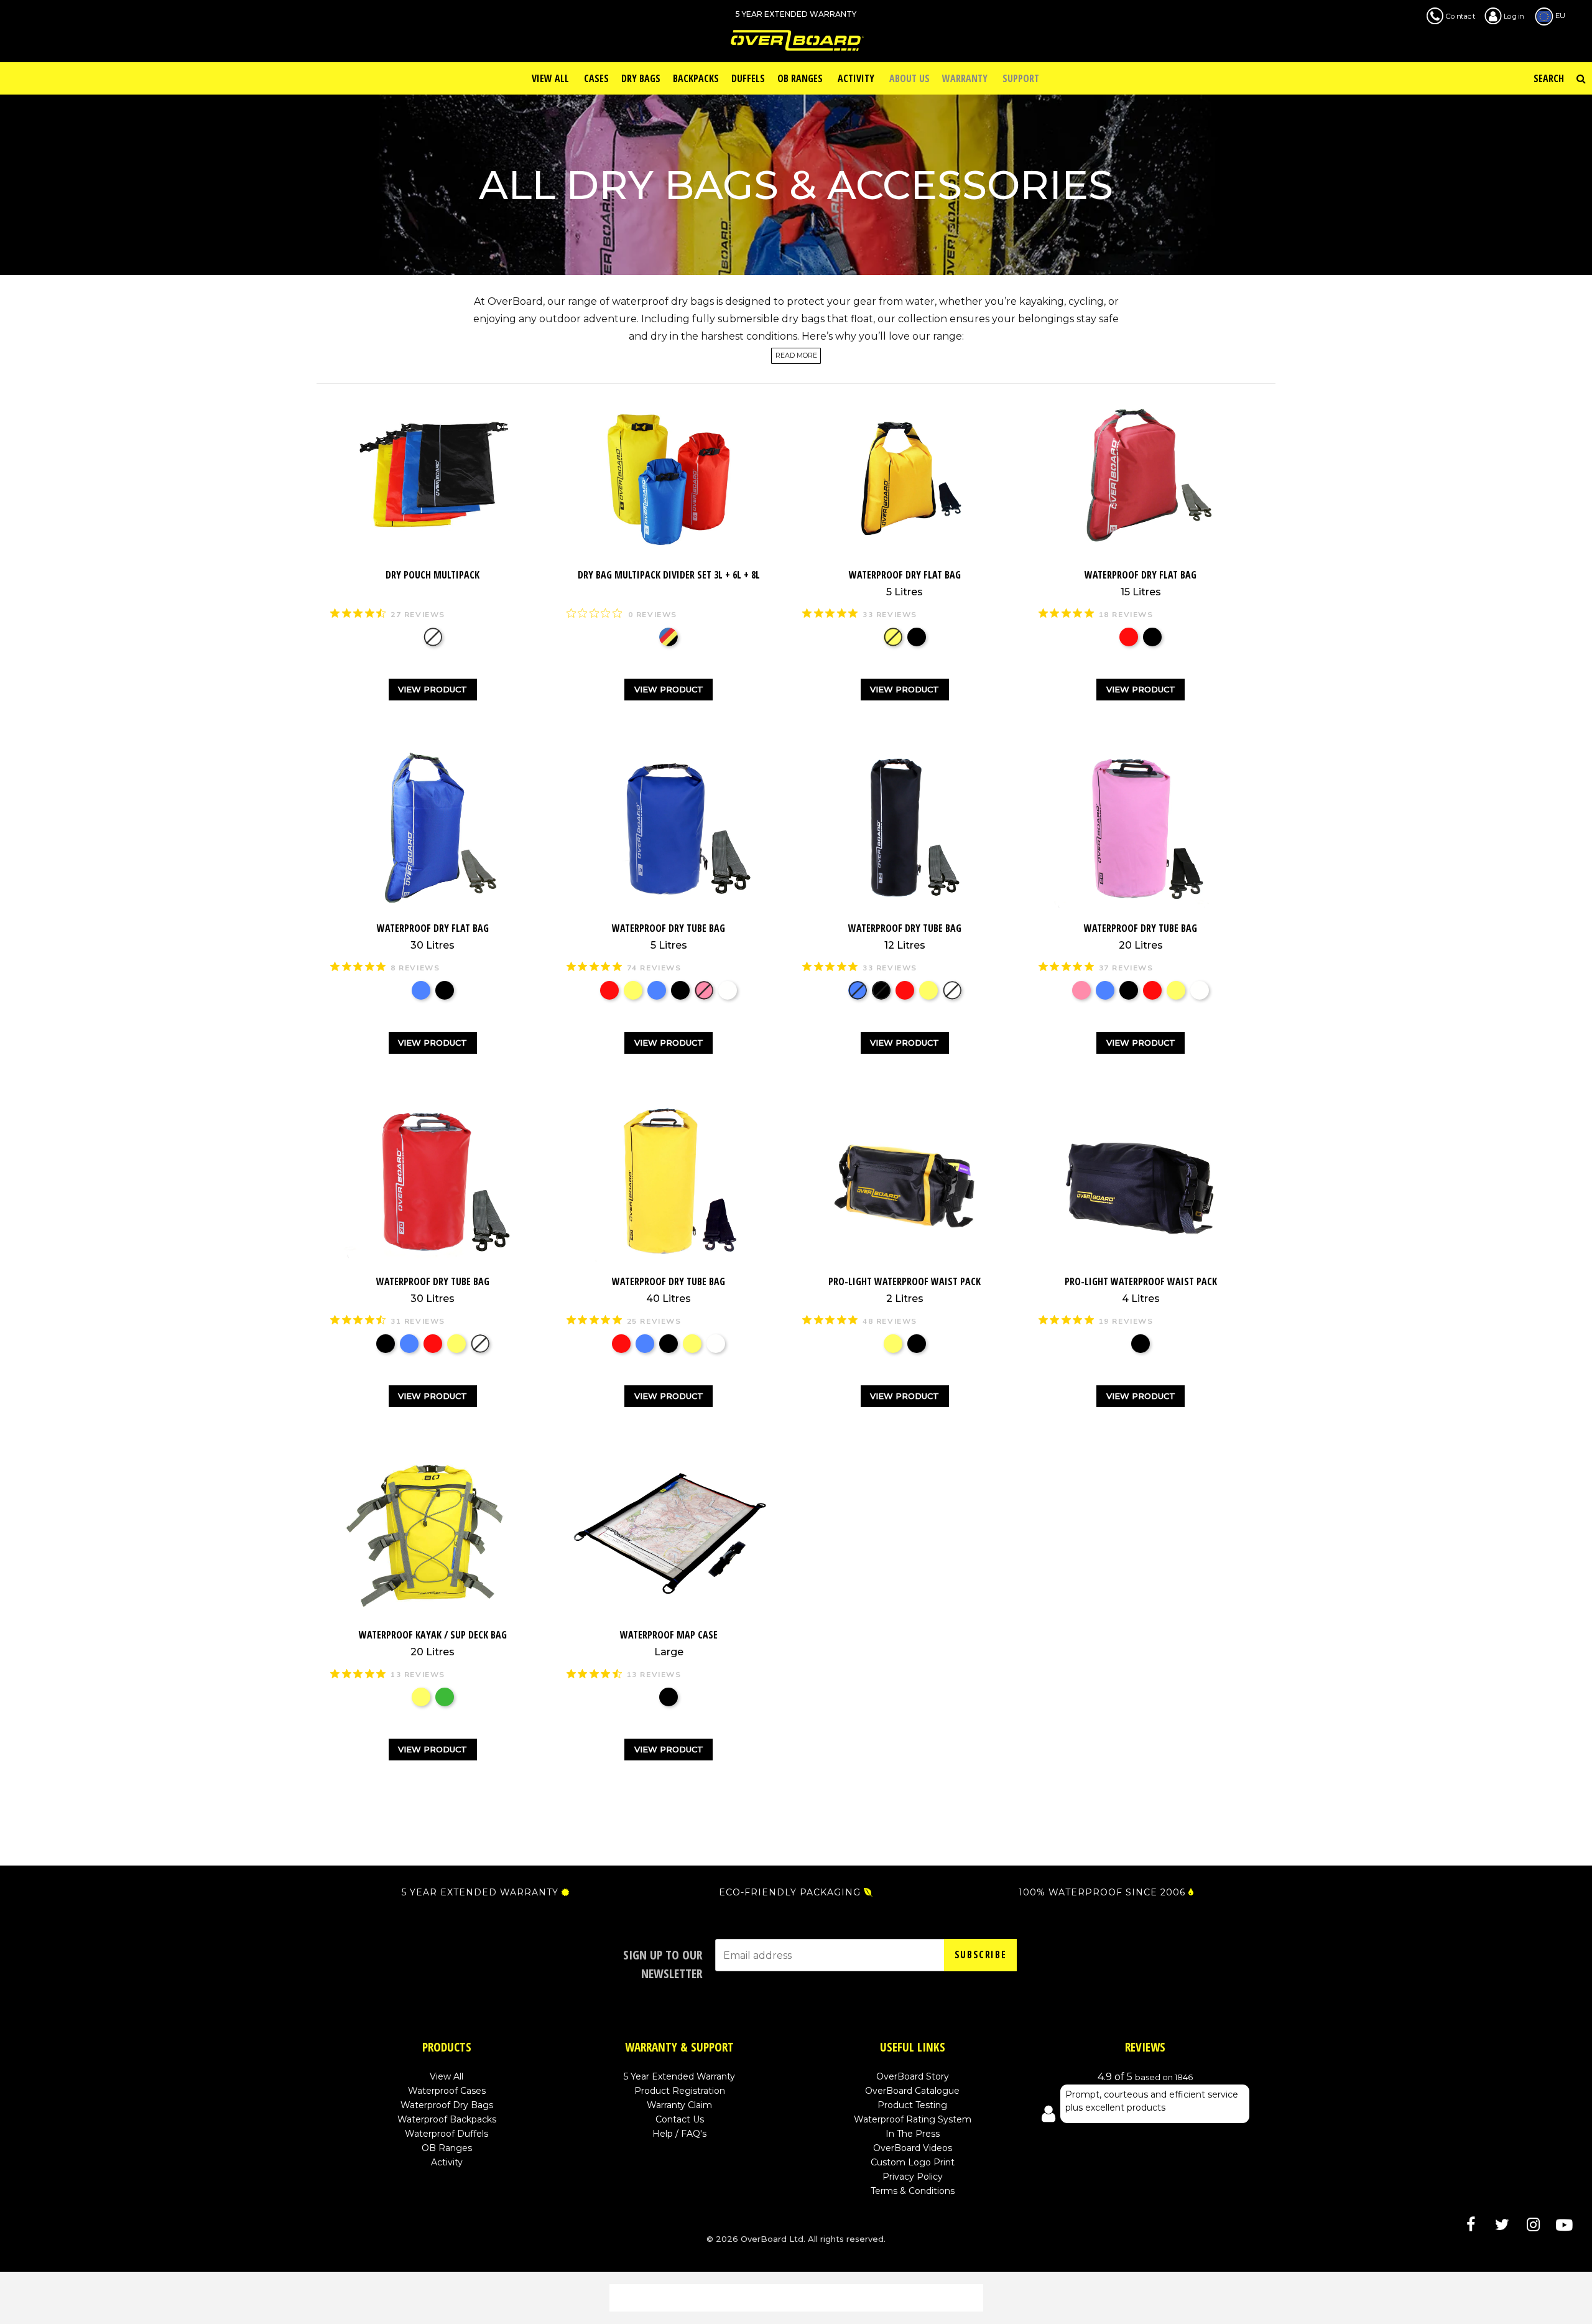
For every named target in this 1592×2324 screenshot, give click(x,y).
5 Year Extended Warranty (679, 2076)
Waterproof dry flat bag (905, 583)
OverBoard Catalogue (912, 2091)
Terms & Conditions (913, 2191)
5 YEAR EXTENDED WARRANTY (480, 1892)
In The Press (913, 2134)
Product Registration (680, 2091)
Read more (796, 356)
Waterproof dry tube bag (669, 936)
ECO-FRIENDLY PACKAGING (790, 1892)
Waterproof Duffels (447, 2134)
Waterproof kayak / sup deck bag (433, 1643)
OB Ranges (447, 2148)
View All (447, 2076)
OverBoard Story (913, 2076)
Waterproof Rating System (913, 2119)
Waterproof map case (669, 1643)
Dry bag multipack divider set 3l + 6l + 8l (669, 575)
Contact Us (680, 2119)
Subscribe (980, 1954)
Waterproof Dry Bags (447, 2105)
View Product (433, 689)
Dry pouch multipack (433, 575)
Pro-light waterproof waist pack (905, 1290)
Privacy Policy (913, 2177)
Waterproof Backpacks (447, 2119)
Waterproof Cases (447, 2091)
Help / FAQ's (679, 2134)
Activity (447, 2162)
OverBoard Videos (913, 2148)
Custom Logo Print (913, 2162)
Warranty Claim (679, 2105)
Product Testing (912, 2105)
